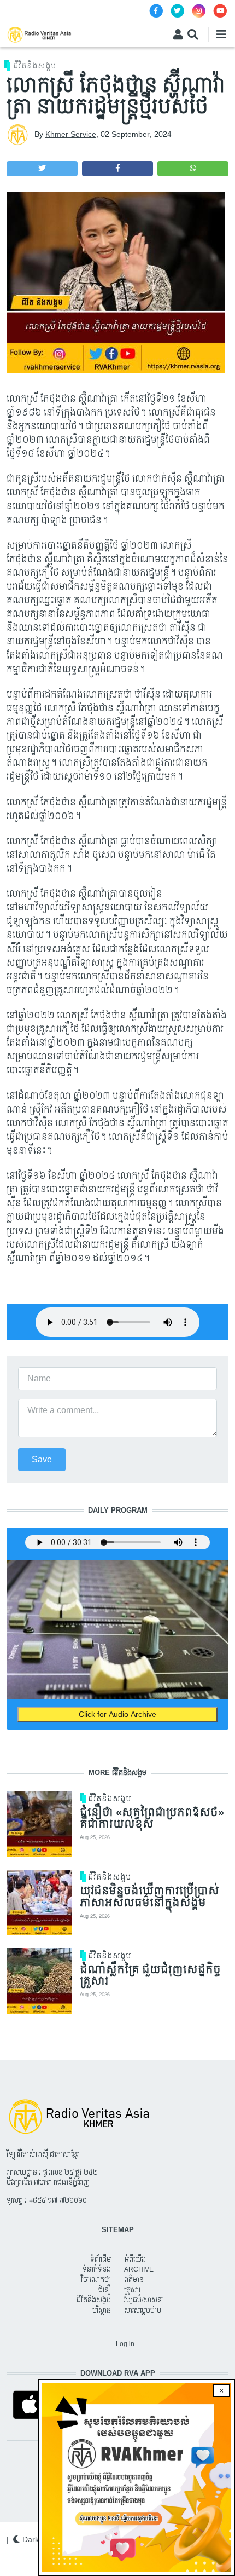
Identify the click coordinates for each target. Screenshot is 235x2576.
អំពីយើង (135, 2260)
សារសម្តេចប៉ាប (143, 2310)
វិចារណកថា (96, 2280)
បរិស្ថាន (102, 2310)
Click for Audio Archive (117, 1715)
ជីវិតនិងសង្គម (35, 66)
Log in (125, 2344)
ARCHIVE (139, 2269)
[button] (42, 169)
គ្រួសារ (132, 2290)
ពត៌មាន (134, 2280)
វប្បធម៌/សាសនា (144, 2300)
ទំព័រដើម (101, 2260)
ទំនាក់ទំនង (97, 2269)
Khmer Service (71, 134)
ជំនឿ (105, 2290)
